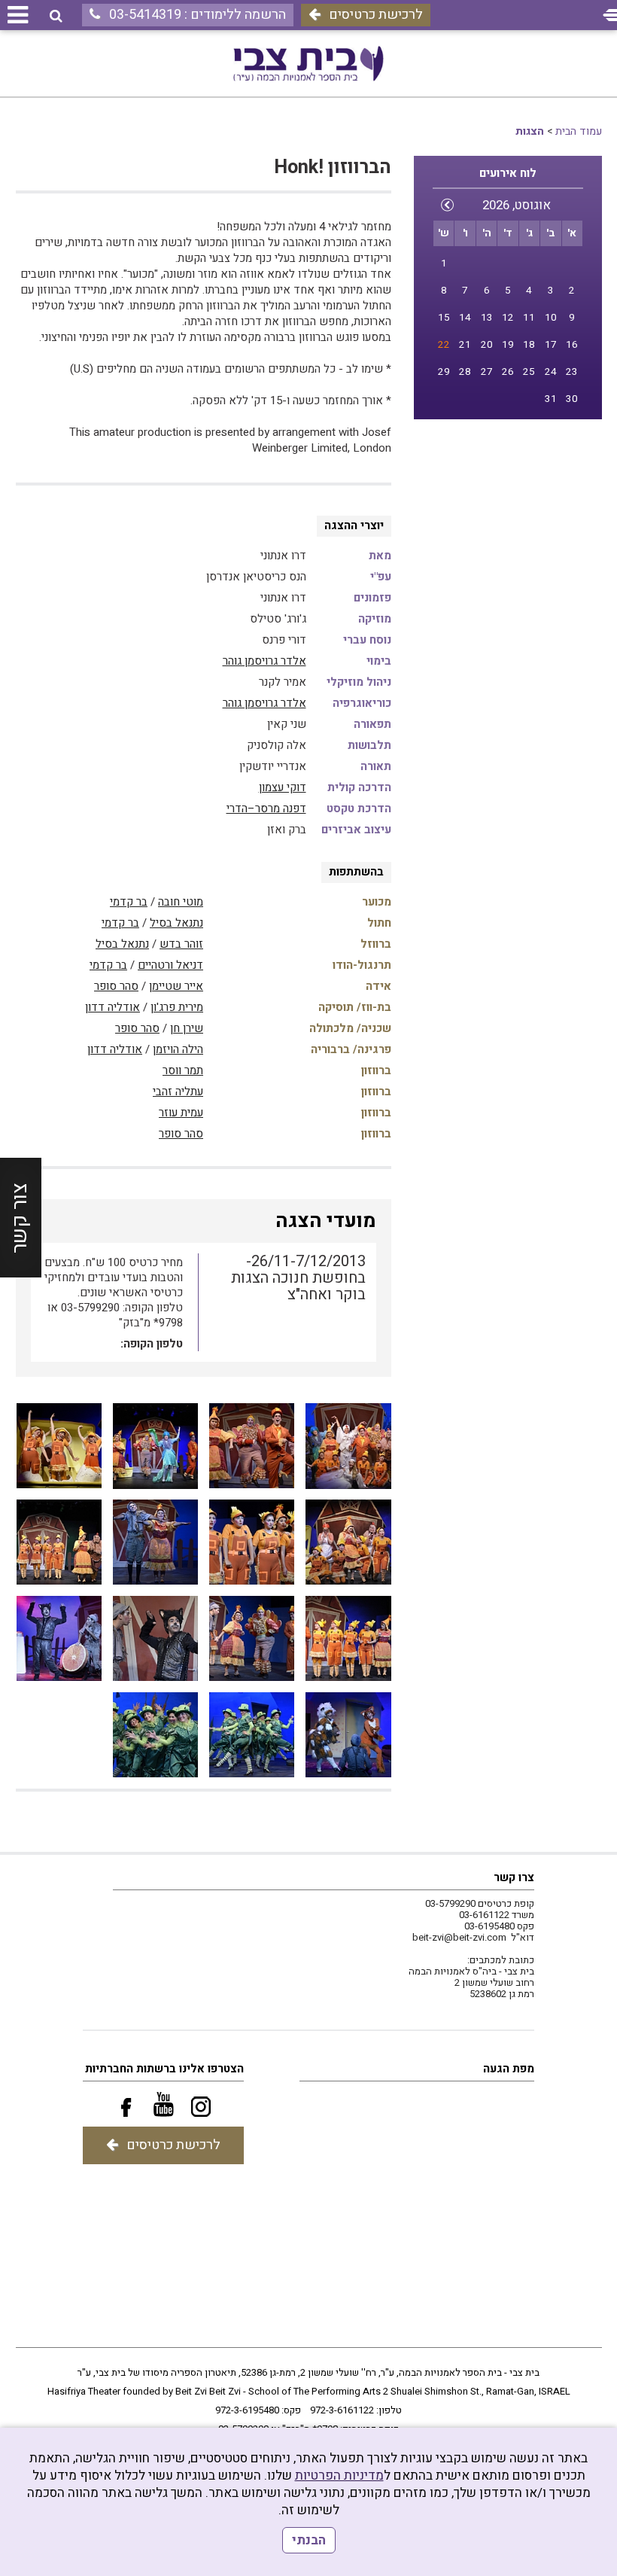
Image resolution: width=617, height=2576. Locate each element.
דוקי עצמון (283, 787)
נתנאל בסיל (176, 923)
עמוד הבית (579, 131)
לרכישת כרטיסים (376, 15)
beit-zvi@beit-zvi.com (459, 1937)
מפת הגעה (509, 2069)
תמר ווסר (183, 1070)
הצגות (530, 131)
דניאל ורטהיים (170, 965)
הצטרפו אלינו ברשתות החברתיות (164, 2069)
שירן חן (187, 1028)
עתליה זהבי (178, 1092)
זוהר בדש (181, 944)
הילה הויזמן (178, 1049)
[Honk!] (252, 1638)
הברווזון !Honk (333, 167)
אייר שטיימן (176, 986)
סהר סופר (116, 986)
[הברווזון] (348, 1446)
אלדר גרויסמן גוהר (264, 661)
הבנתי (309, 2540)
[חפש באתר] (56, 16)
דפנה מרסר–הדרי (266, 808)
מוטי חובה (181, 902)
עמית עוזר (181, 1113)
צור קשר (20, 1218)
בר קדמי (129, 902)
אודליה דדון (112, 1007)
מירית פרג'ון (177, 1007)
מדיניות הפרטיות (339, 2476)
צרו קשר (514, 1877)
